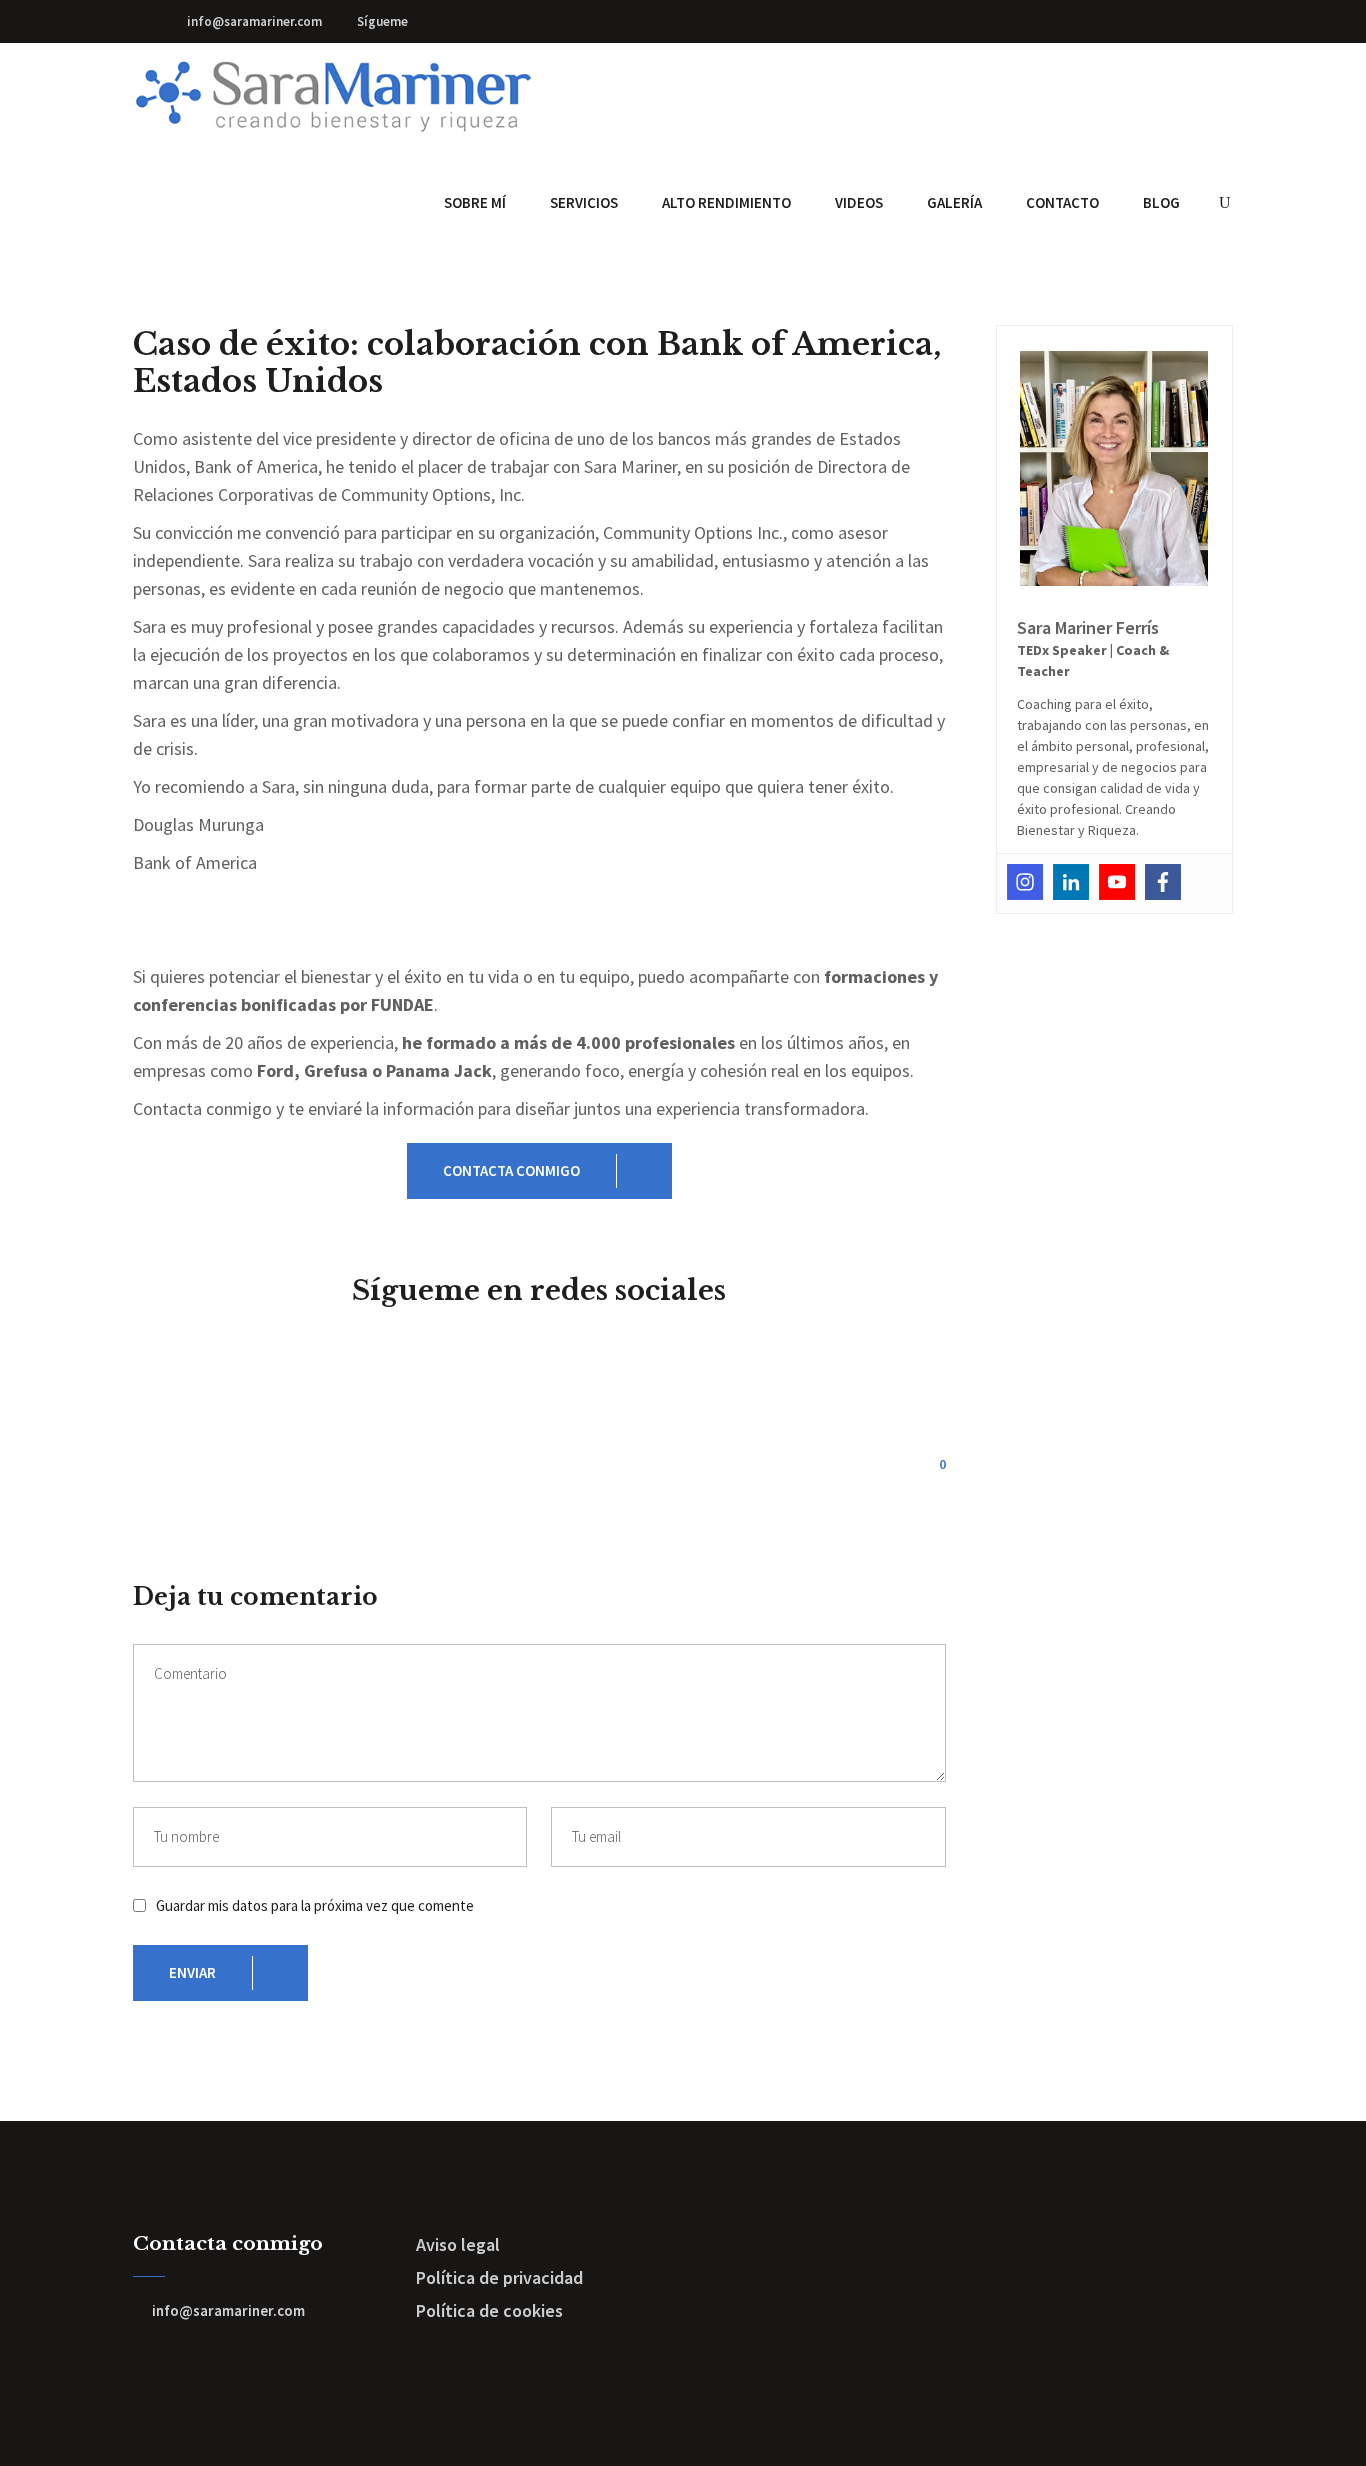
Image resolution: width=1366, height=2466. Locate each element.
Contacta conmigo (511, 1170)
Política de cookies (489, 2310)
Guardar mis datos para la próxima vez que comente (315, 1905)
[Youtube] (1117, 882)
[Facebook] (1163, 882)
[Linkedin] (1071, 882)
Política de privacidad (499, 2277)
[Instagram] (1025, 882)
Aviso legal (458, 2244)
